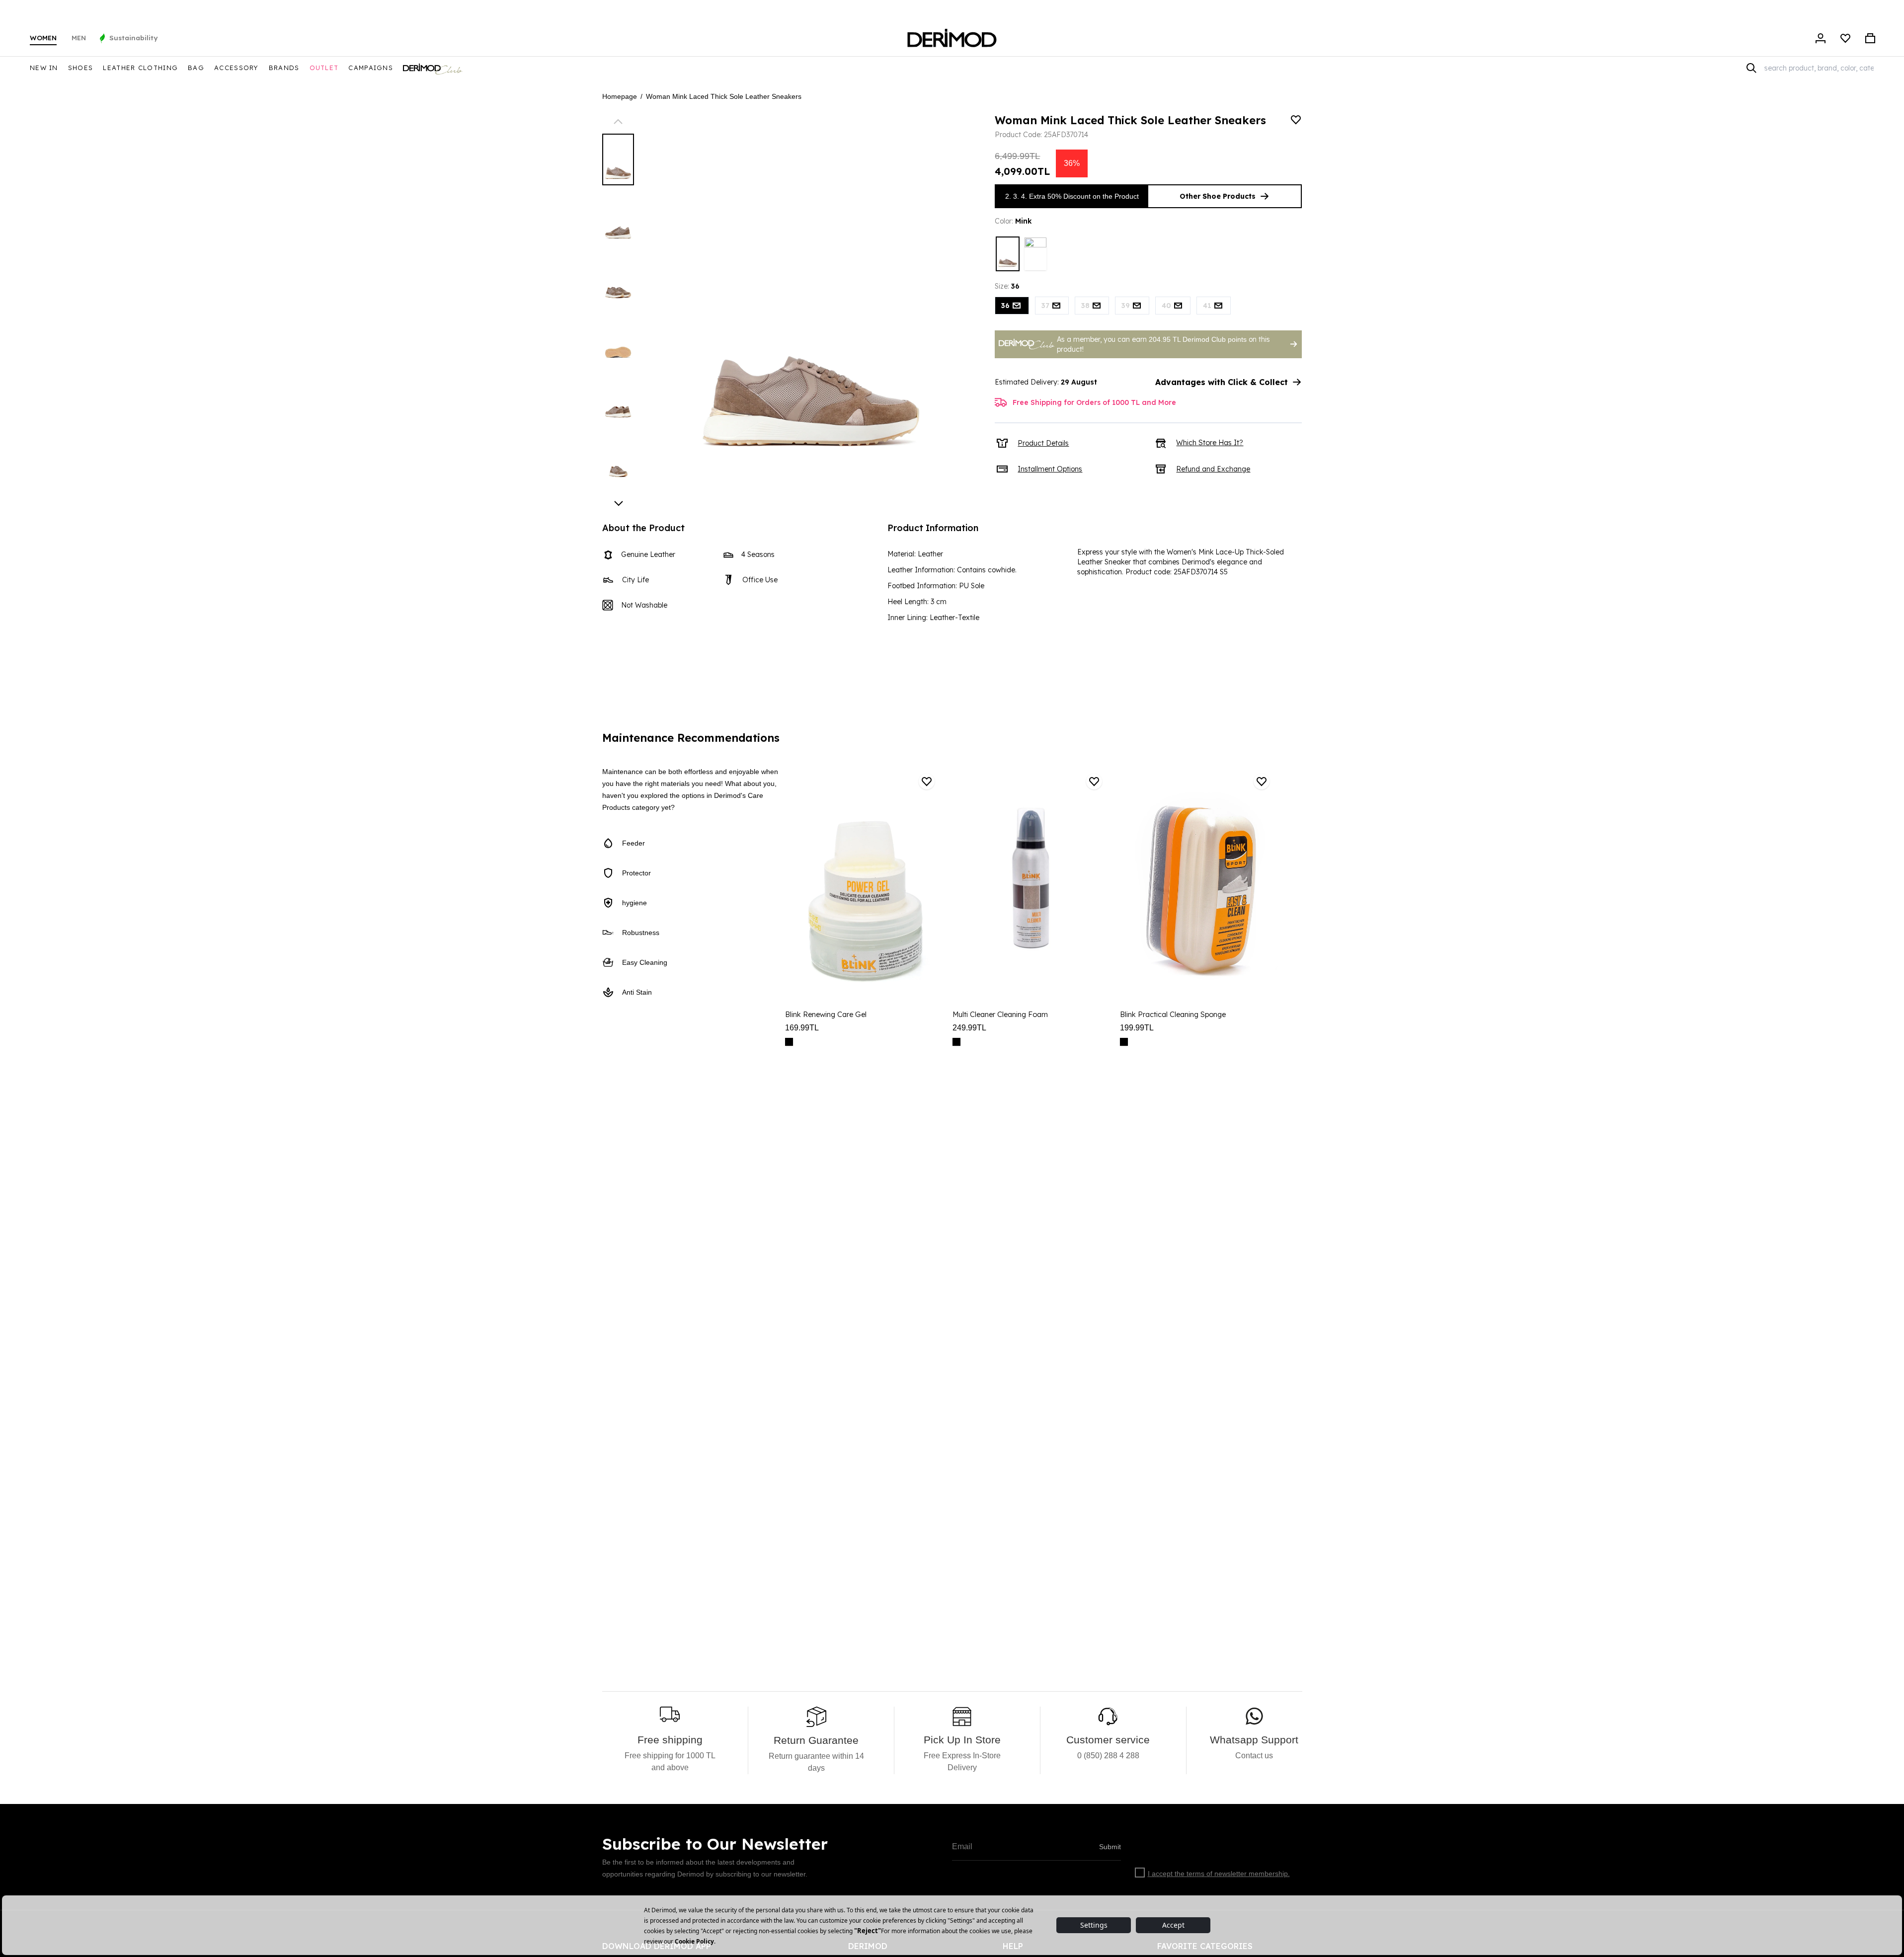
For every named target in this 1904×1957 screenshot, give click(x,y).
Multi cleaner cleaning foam (1000, 1015)
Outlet (324, 68)
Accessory (237, 68)
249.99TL (969, 1028)
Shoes (81, 68)
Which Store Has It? (1210, 443)
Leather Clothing (140, 68)
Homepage (620, 96)
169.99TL (802, 1028)
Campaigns (371, 68)
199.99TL (1137, 1028)
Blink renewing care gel (826, 1015)
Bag (196, 68)
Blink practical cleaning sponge (1173, 1015)
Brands (284, 68)
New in (44, 68)
